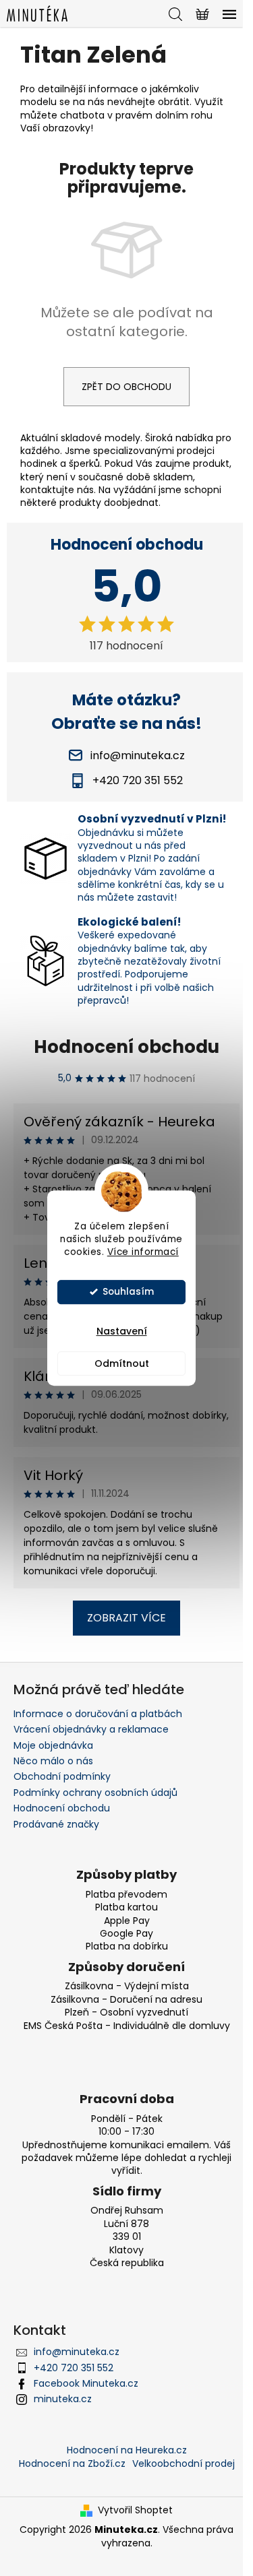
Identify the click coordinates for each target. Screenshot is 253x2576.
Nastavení (122, 1331)
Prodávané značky (56, 1824)
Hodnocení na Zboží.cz (72, 2464)
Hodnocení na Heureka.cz (127, 2450)
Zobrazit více (126, 1618)
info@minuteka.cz (77, 2352)
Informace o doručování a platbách (98, 1714)
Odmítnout (122, 1363)
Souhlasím (128, 1292)
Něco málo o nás (53, 1761)
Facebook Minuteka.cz (86, 2383)
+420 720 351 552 (74, 2368)
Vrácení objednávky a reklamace (91, 1729)
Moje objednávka (53, 1745)
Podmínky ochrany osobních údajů (95, 1793)
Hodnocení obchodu (126, 1047)
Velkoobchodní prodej (184, 2464)
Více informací (143, 1252)
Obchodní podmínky (62, 1776)
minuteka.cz (63, 2399)
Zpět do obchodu (126, 387)
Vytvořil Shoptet (135, 2510)
